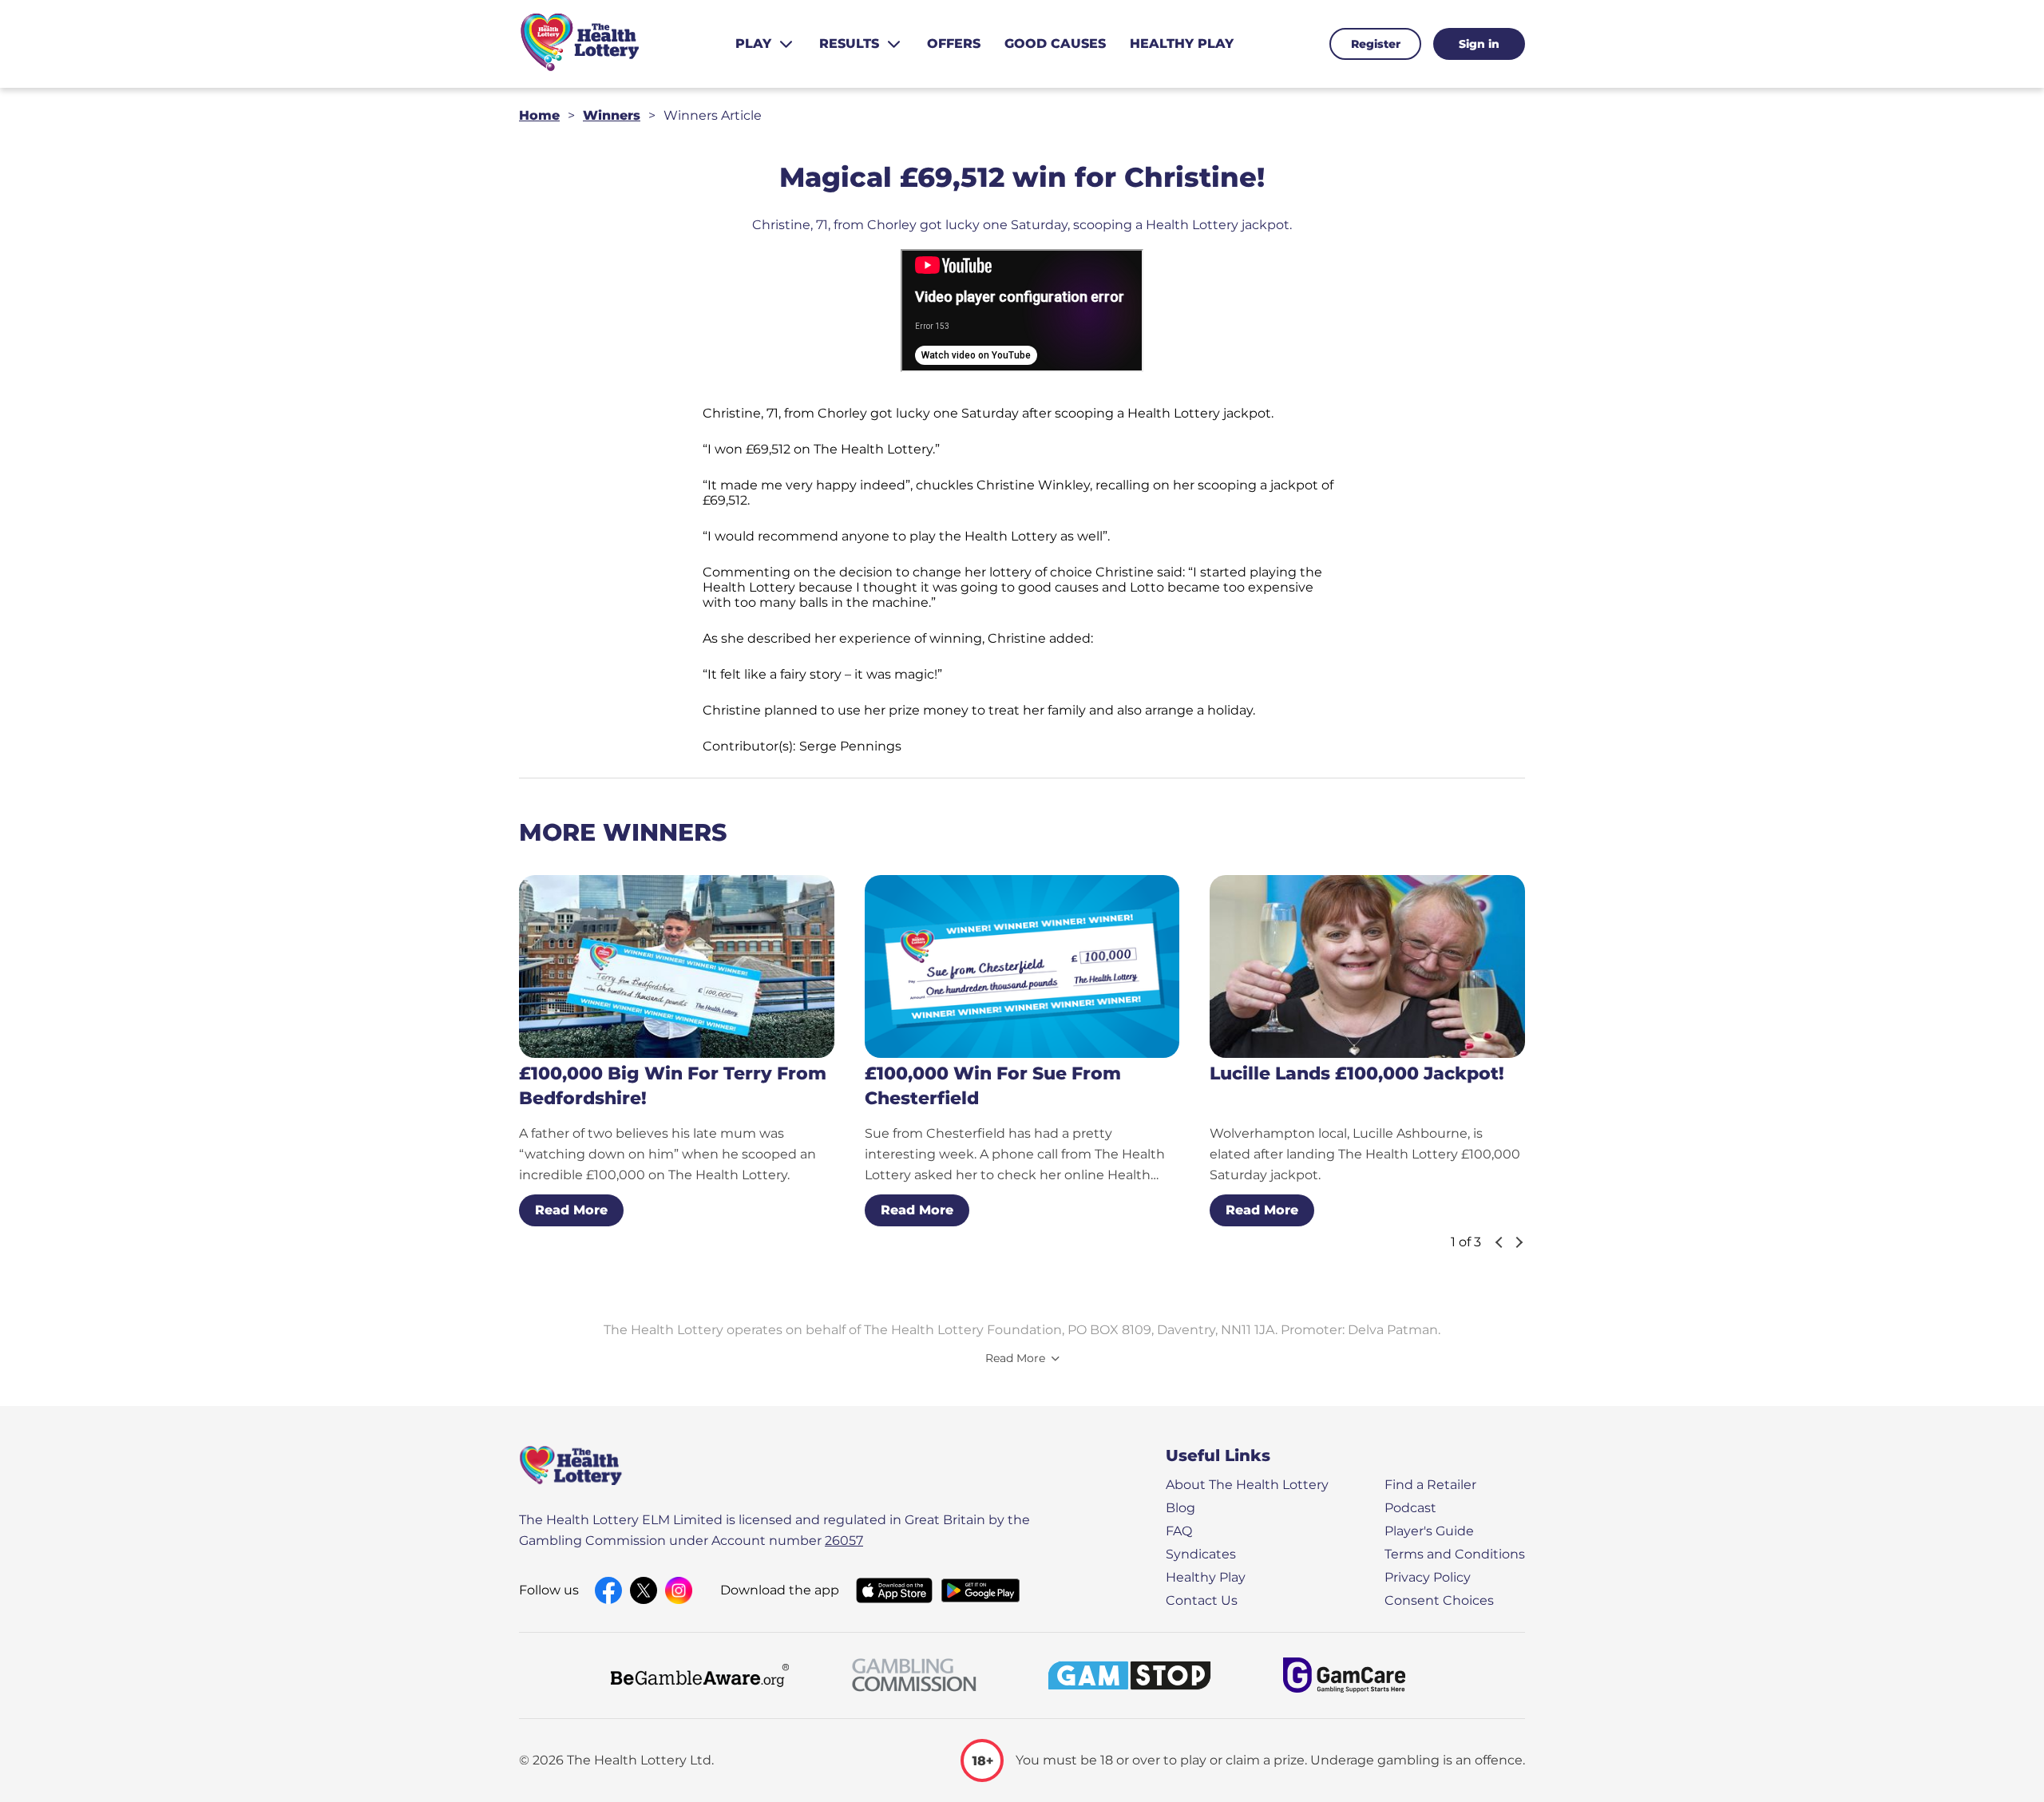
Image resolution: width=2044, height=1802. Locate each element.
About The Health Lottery (1247, 1485)
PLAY (753, 44)
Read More (571, 1210)
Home (539, 115)
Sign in (1479, 44)
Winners (612, 115)
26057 (844, 1541)
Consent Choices (1439, 1600)
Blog (1180, 1508)
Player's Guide (1429, 1531)
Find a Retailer (1430, 1485)
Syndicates (1201, 1554)
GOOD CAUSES (1055, 44)
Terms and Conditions (1455, 1554)
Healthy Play (1206, 1577)
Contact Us (1202, 1600)
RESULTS (849, 44)
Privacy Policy (1428, 1577)
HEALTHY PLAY (1182, 44)
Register (1376, 44)
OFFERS (954, 44)
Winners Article (713, 115)
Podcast (1410, 1508)
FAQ (1179, 1531)
